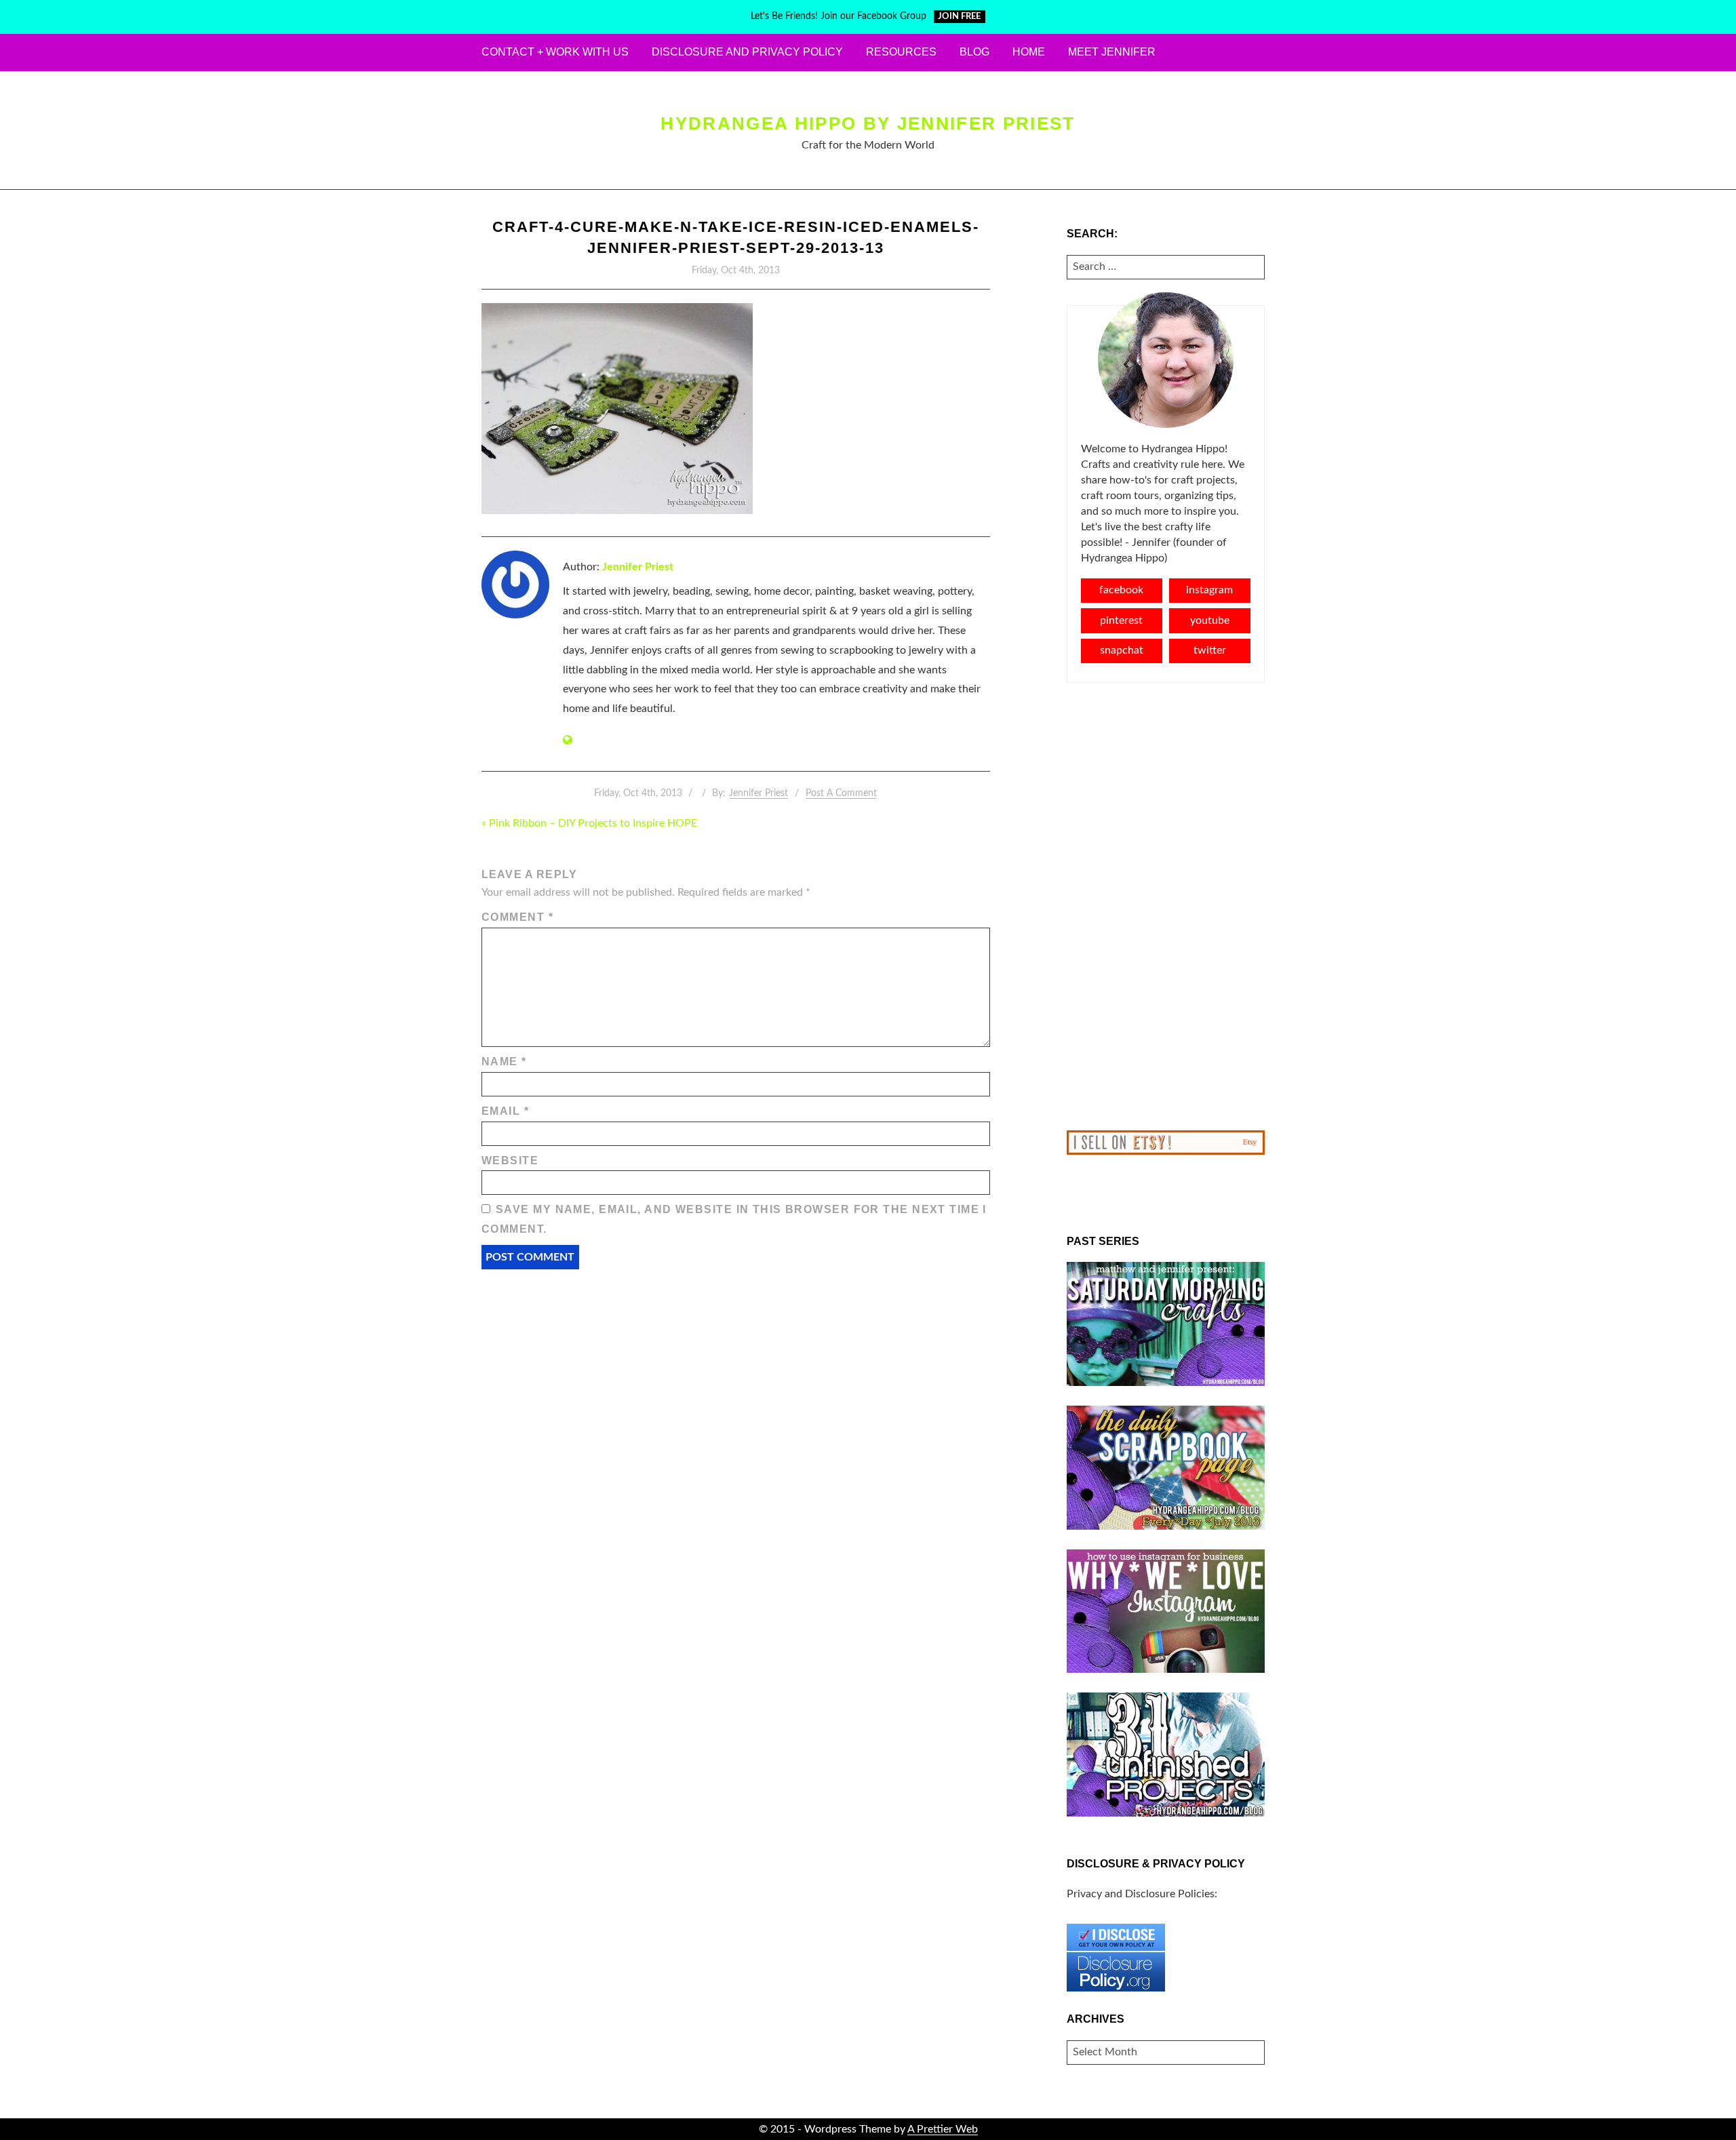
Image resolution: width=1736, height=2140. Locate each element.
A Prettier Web (943, 2129)
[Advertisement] (1166, 907)
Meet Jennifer (1112, 52)
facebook (1121, 590)
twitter (1210, 650)
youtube (1210, 620)
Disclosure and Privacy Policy (747, 52)
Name (504, 1062)
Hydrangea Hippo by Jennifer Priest (868, 123)
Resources (901, 52)
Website (510, 1161)
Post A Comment (841, 793)
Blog (974, 52)
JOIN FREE (959, 17)
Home (1029, 52)
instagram (1209, 590)
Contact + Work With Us (555, 52)
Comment (517, 917)
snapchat (1122, 650)
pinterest (1121, 620)
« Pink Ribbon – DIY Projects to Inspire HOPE (589, 823)
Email (505, 1111)
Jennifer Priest (638, 567)
